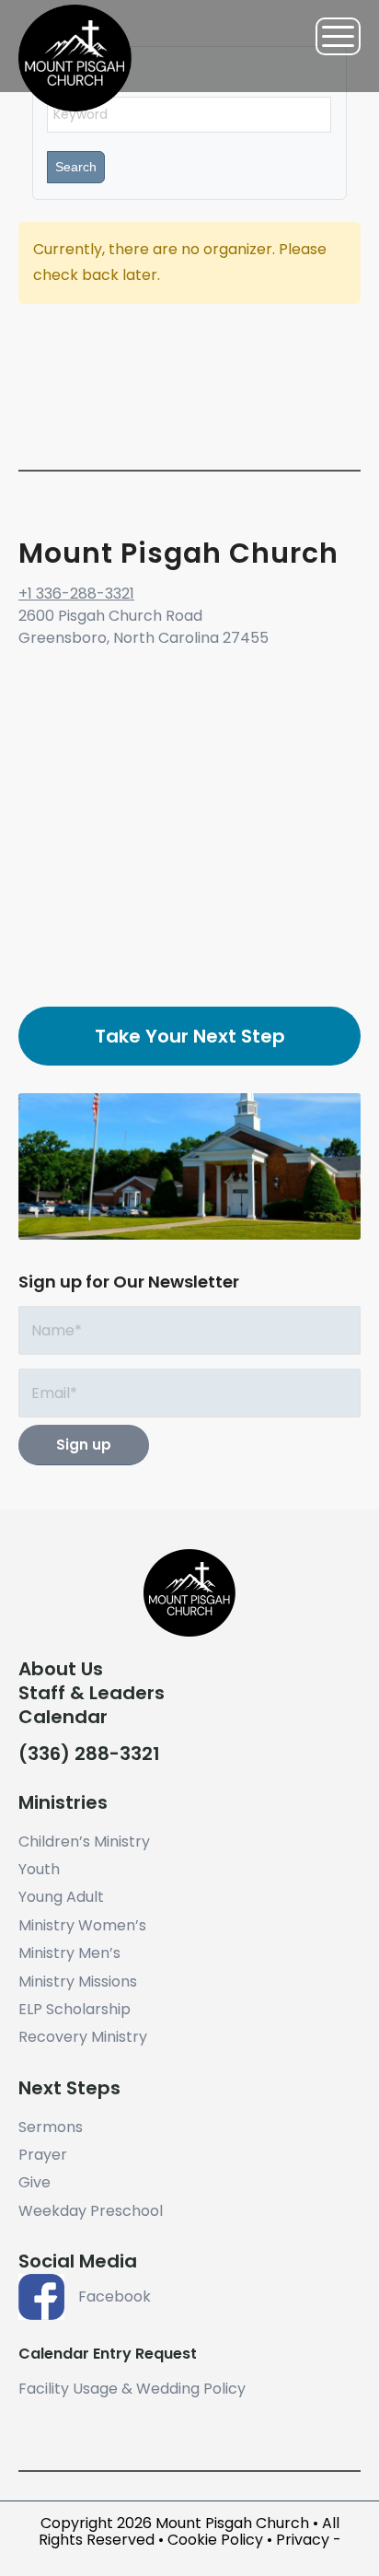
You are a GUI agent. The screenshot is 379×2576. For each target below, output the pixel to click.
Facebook (115, 2296)
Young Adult (61, 1897)
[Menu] (329, 36)
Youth (39, 1869)
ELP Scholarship (75, 2009)
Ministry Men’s (69, 1953)
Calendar (63, 1717)
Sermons (51, 2127)
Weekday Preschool (91, 2211)
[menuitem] (329, 36)
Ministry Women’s (82, 1925)
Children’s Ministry (84, 1842)
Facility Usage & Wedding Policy (132, 2389)
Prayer (43, 2155)
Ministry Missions (78, 1982)
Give (34, 2182)
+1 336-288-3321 (76, 594)
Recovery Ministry (83, 2037)
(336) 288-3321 (89, 1754)
